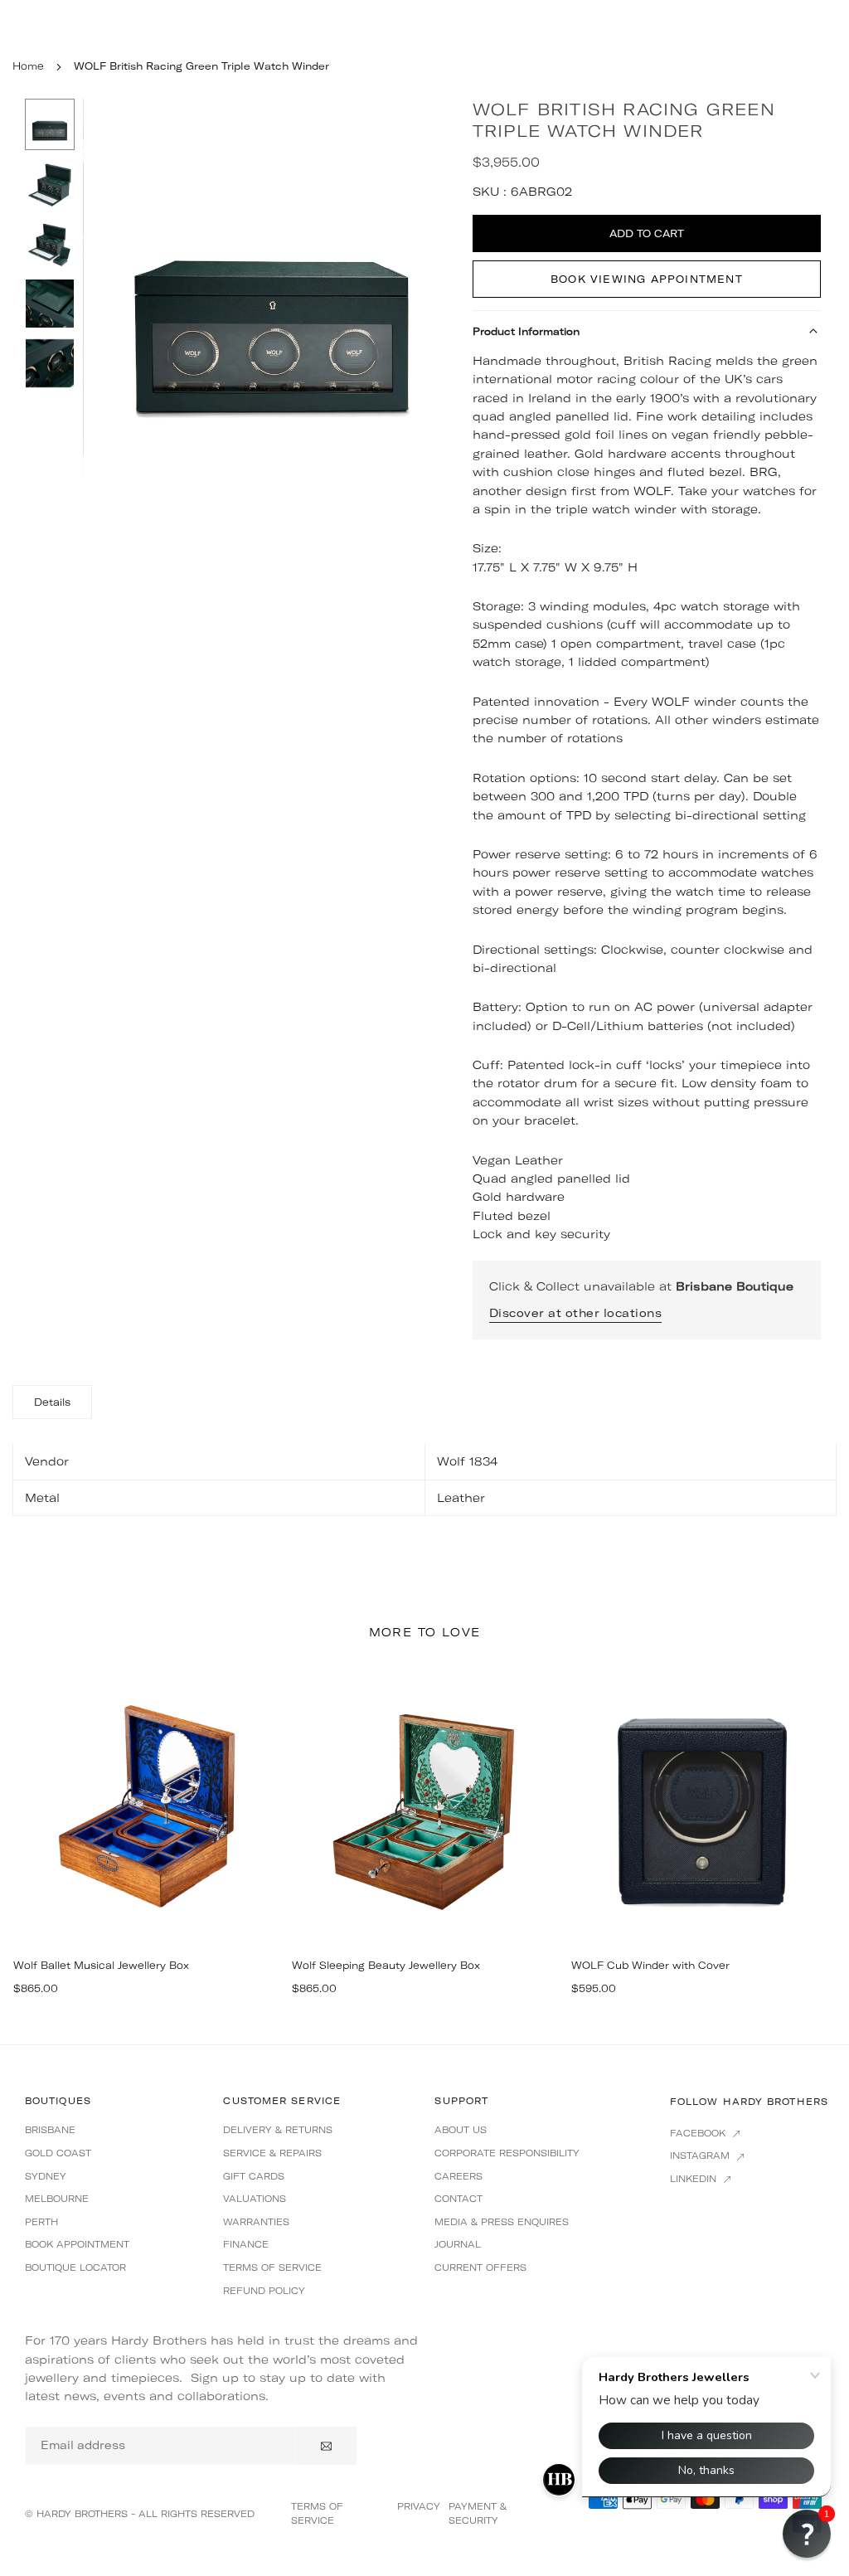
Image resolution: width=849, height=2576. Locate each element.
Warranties (256, 2222)
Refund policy (264, 2291)
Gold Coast (58, 2153)
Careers (458, 2176)
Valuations (255, 2199)
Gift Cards (254, 2176)
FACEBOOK (699, 2133)
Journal (458, 2244)
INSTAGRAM (701, 2156)
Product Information (526, 331)
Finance (246, 2244)
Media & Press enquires (502, 2222)
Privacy (419, 2506)
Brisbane (50, 2130)
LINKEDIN (695, 2179)
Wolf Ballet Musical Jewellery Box (101, 1965)
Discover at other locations (576, 1313)
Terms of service (272, 2267)
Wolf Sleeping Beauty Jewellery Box (386, 1965)
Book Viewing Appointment (647, 279)
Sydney (46, 2176)
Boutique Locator (75, 2267)
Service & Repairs (272, 2153)
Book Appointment (77, 2244)
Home (28, 66)
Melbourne (57, 2199)
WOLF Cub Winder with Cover (650, 1965)
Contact (458, 2199)
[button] (429, 287)
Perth (41, 2222)
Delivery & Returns (278, 2130)
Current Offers (480, 2267)
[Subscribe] (326, 2446)
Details (52, 1402)
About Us (461, 2130)
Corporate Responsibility (507, 2153)
